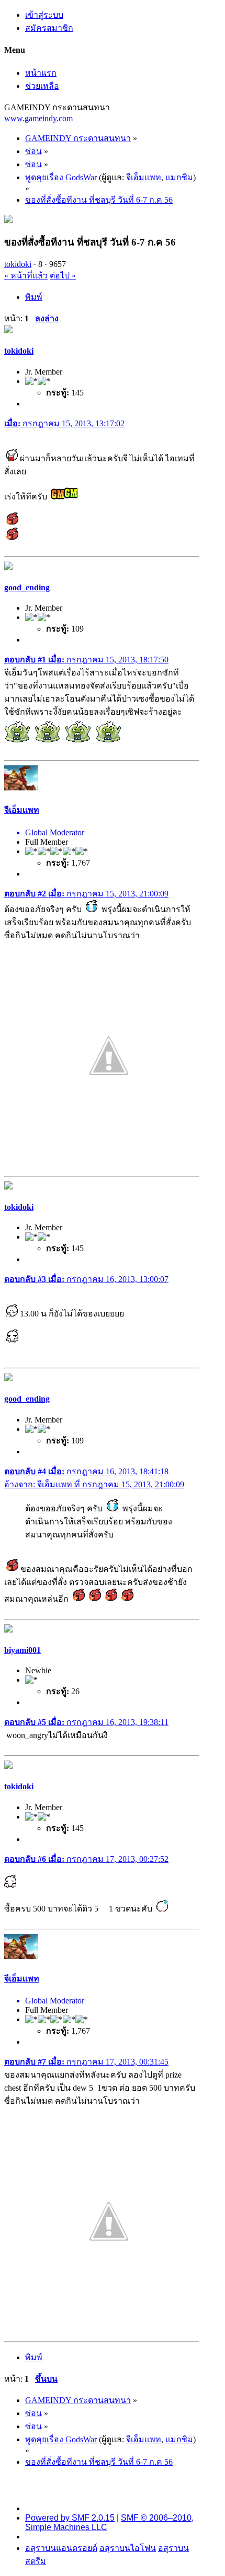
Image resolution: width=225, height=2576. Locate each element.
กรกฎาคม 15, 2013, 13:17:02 (64, 423)
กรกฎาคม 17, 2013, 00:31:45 (86, 2062)
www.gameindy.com (38, 118)
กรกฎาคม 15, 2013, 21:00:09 (86, 894)
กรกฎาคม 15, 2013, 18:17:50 (86, 660)
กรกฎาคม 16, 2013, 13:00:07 (86, 1279)
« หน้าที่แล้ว (26, 276)
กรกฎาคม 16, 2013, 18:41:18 (86, 1471)
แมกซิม (179, 177)
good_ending (27, 587)
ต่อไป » (63, 276)
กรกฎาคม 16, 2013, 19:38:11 (86, 1722)
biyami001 (22, 1650)
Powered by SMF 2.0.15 (70, 2518)
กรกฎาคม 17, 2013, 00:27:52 (86, 1859)
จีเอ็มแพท (144, 177)
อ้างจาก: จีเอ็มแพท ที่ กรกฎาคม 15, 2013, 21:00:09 (94, 1484)
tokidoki (18, 264)
